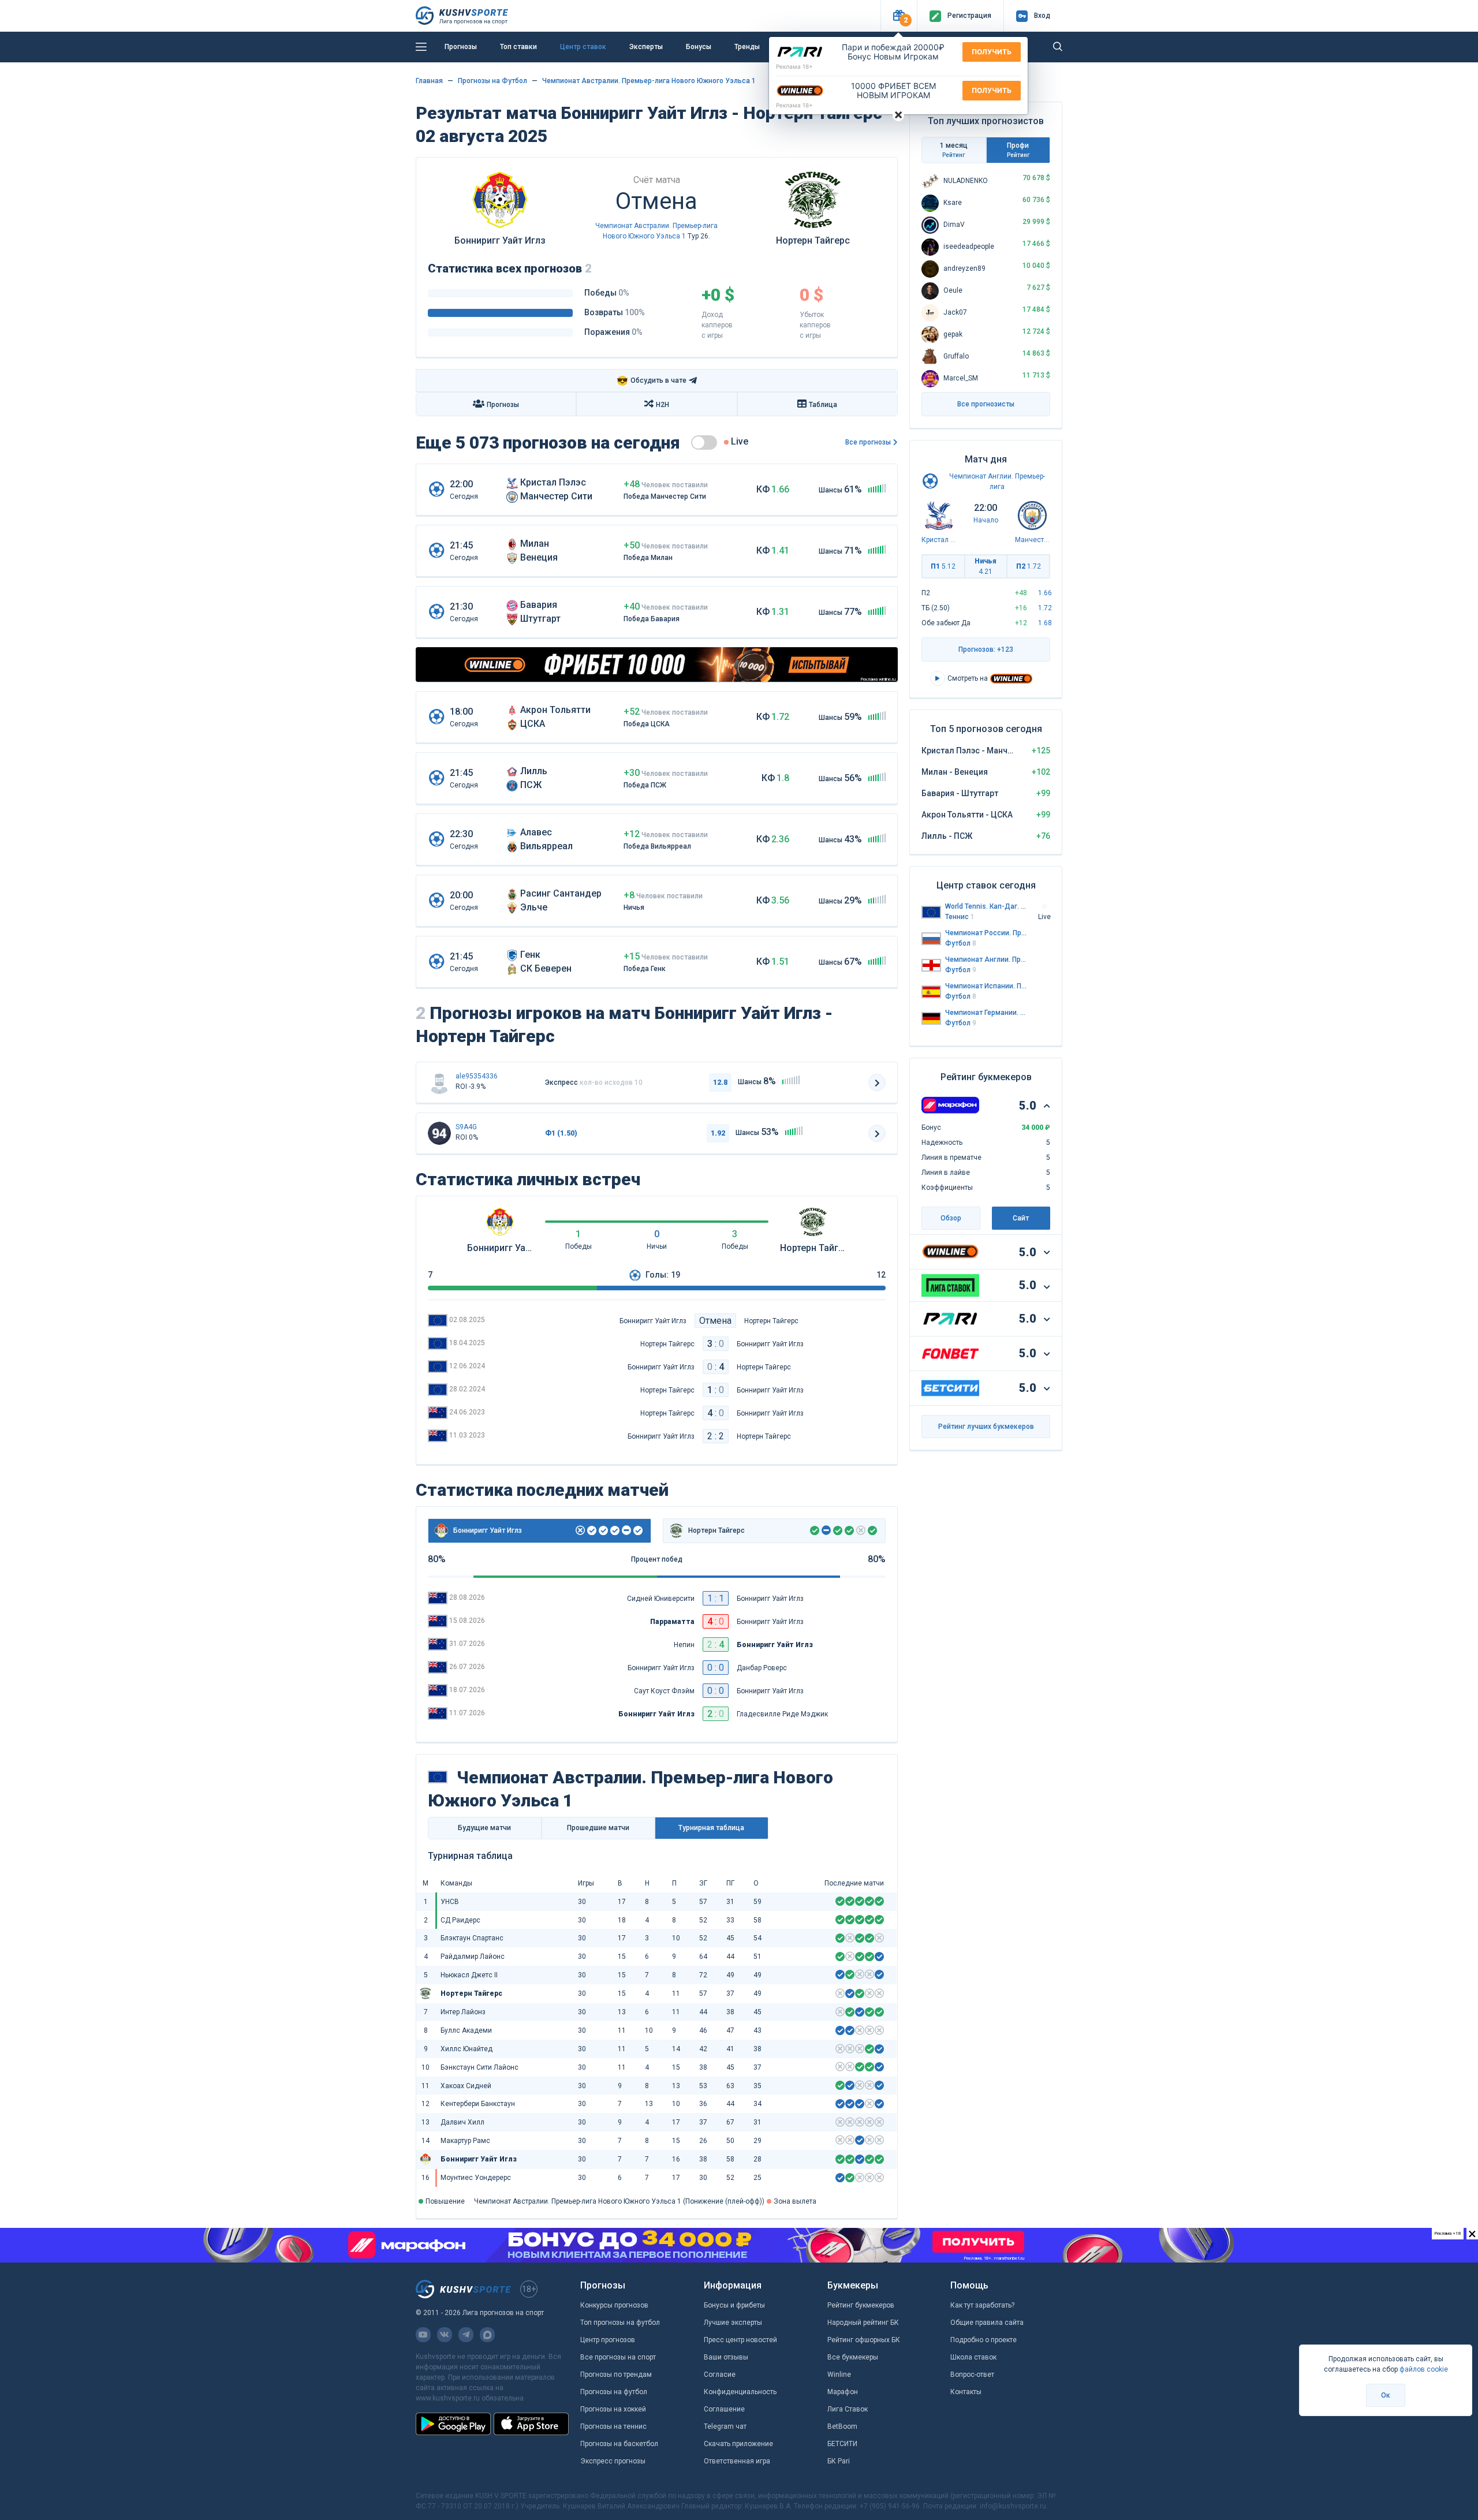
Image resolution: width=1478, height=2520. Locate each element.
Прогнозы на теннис (613, 2426)
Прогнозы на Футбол (492, 81)
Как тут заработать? (982, 2305)
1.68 (1045, 623)
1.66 (1045, 593)
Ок (1386, 2395)
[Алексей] (439, 1082)
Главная (429, 81)
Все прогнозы (868, 442)
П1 (943, 566)
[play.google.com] (453, 2424)
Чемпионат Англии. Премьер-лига (986, 960)
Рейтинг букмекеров (861, 2305)
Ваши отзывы (726, 2357)
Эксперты (646, 47)
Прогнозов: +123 (986, 649)
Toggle (704, 443)
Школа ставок (973, 2357)
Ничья (986, 566)
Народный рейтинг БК (863, 2323)
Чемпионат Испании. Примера (986, 986)
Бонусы (699, 47)
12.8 (720, 1082)
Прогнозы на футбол (614, 2392)
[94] (439, 1133)
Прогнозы (461, 47)
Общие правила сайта (987, 2323)
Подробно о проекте (984, 2340)
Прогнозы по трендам (616, 2375)
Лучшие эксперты (733, 2323)
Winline (839, 2375)
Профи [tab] (1018, 150)
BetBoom (842, 2426)
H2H (663, 405)
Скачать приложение (738, 2444)
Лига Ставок (848, 2409)
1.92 (718, 1133)
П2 (1029, 566)
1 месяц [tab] (954, 150)
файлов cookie (1424, 2369)
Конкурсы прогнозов (614, 2305)
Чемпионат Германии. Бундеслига (986, 1013)
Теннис (960, 917)
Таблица (823, 405)
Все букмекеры (853, 2357)
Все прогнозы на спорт (618, 2357)
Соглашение (724, 2409)
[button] (899, 16)
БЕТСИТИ (842, 2444)
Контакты (966, 2392)
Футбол (961, 943)
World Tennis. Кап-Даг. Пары (986, 906)
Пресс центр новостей (740, 2340)
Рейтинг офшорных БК (864, 2340)
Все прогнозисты (986, 404)
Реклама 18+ (794, 66)
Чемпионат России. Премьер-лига (986, 933)
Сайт (1021, 1218)
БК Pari (839, 2461)
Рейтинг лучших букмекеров (986, 1427)
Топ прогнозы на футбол (620, 2323)
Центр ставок (583, 47)
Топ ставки (518, 47)
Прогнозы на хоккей (613, 2409)
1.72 (1045, 608)
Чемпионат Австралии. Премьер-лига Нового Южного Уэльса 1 (649, 81)
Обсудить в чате (652, 381)
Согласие (720, 2375)
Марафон (843, 2392)
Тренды (747, 47)
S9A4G (466, 1127)
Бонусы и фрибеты (734, 2305)
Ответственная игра (737, 2461)
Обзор (951, 1218)
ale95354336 (477, 1076)
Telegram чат (725, 2426)
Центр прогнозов (608, 2340)
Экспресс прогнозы (613, 2461)
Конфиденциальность (740, 2392)
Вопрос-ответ (972, 2375)
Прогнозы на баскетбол (619, 2444)
